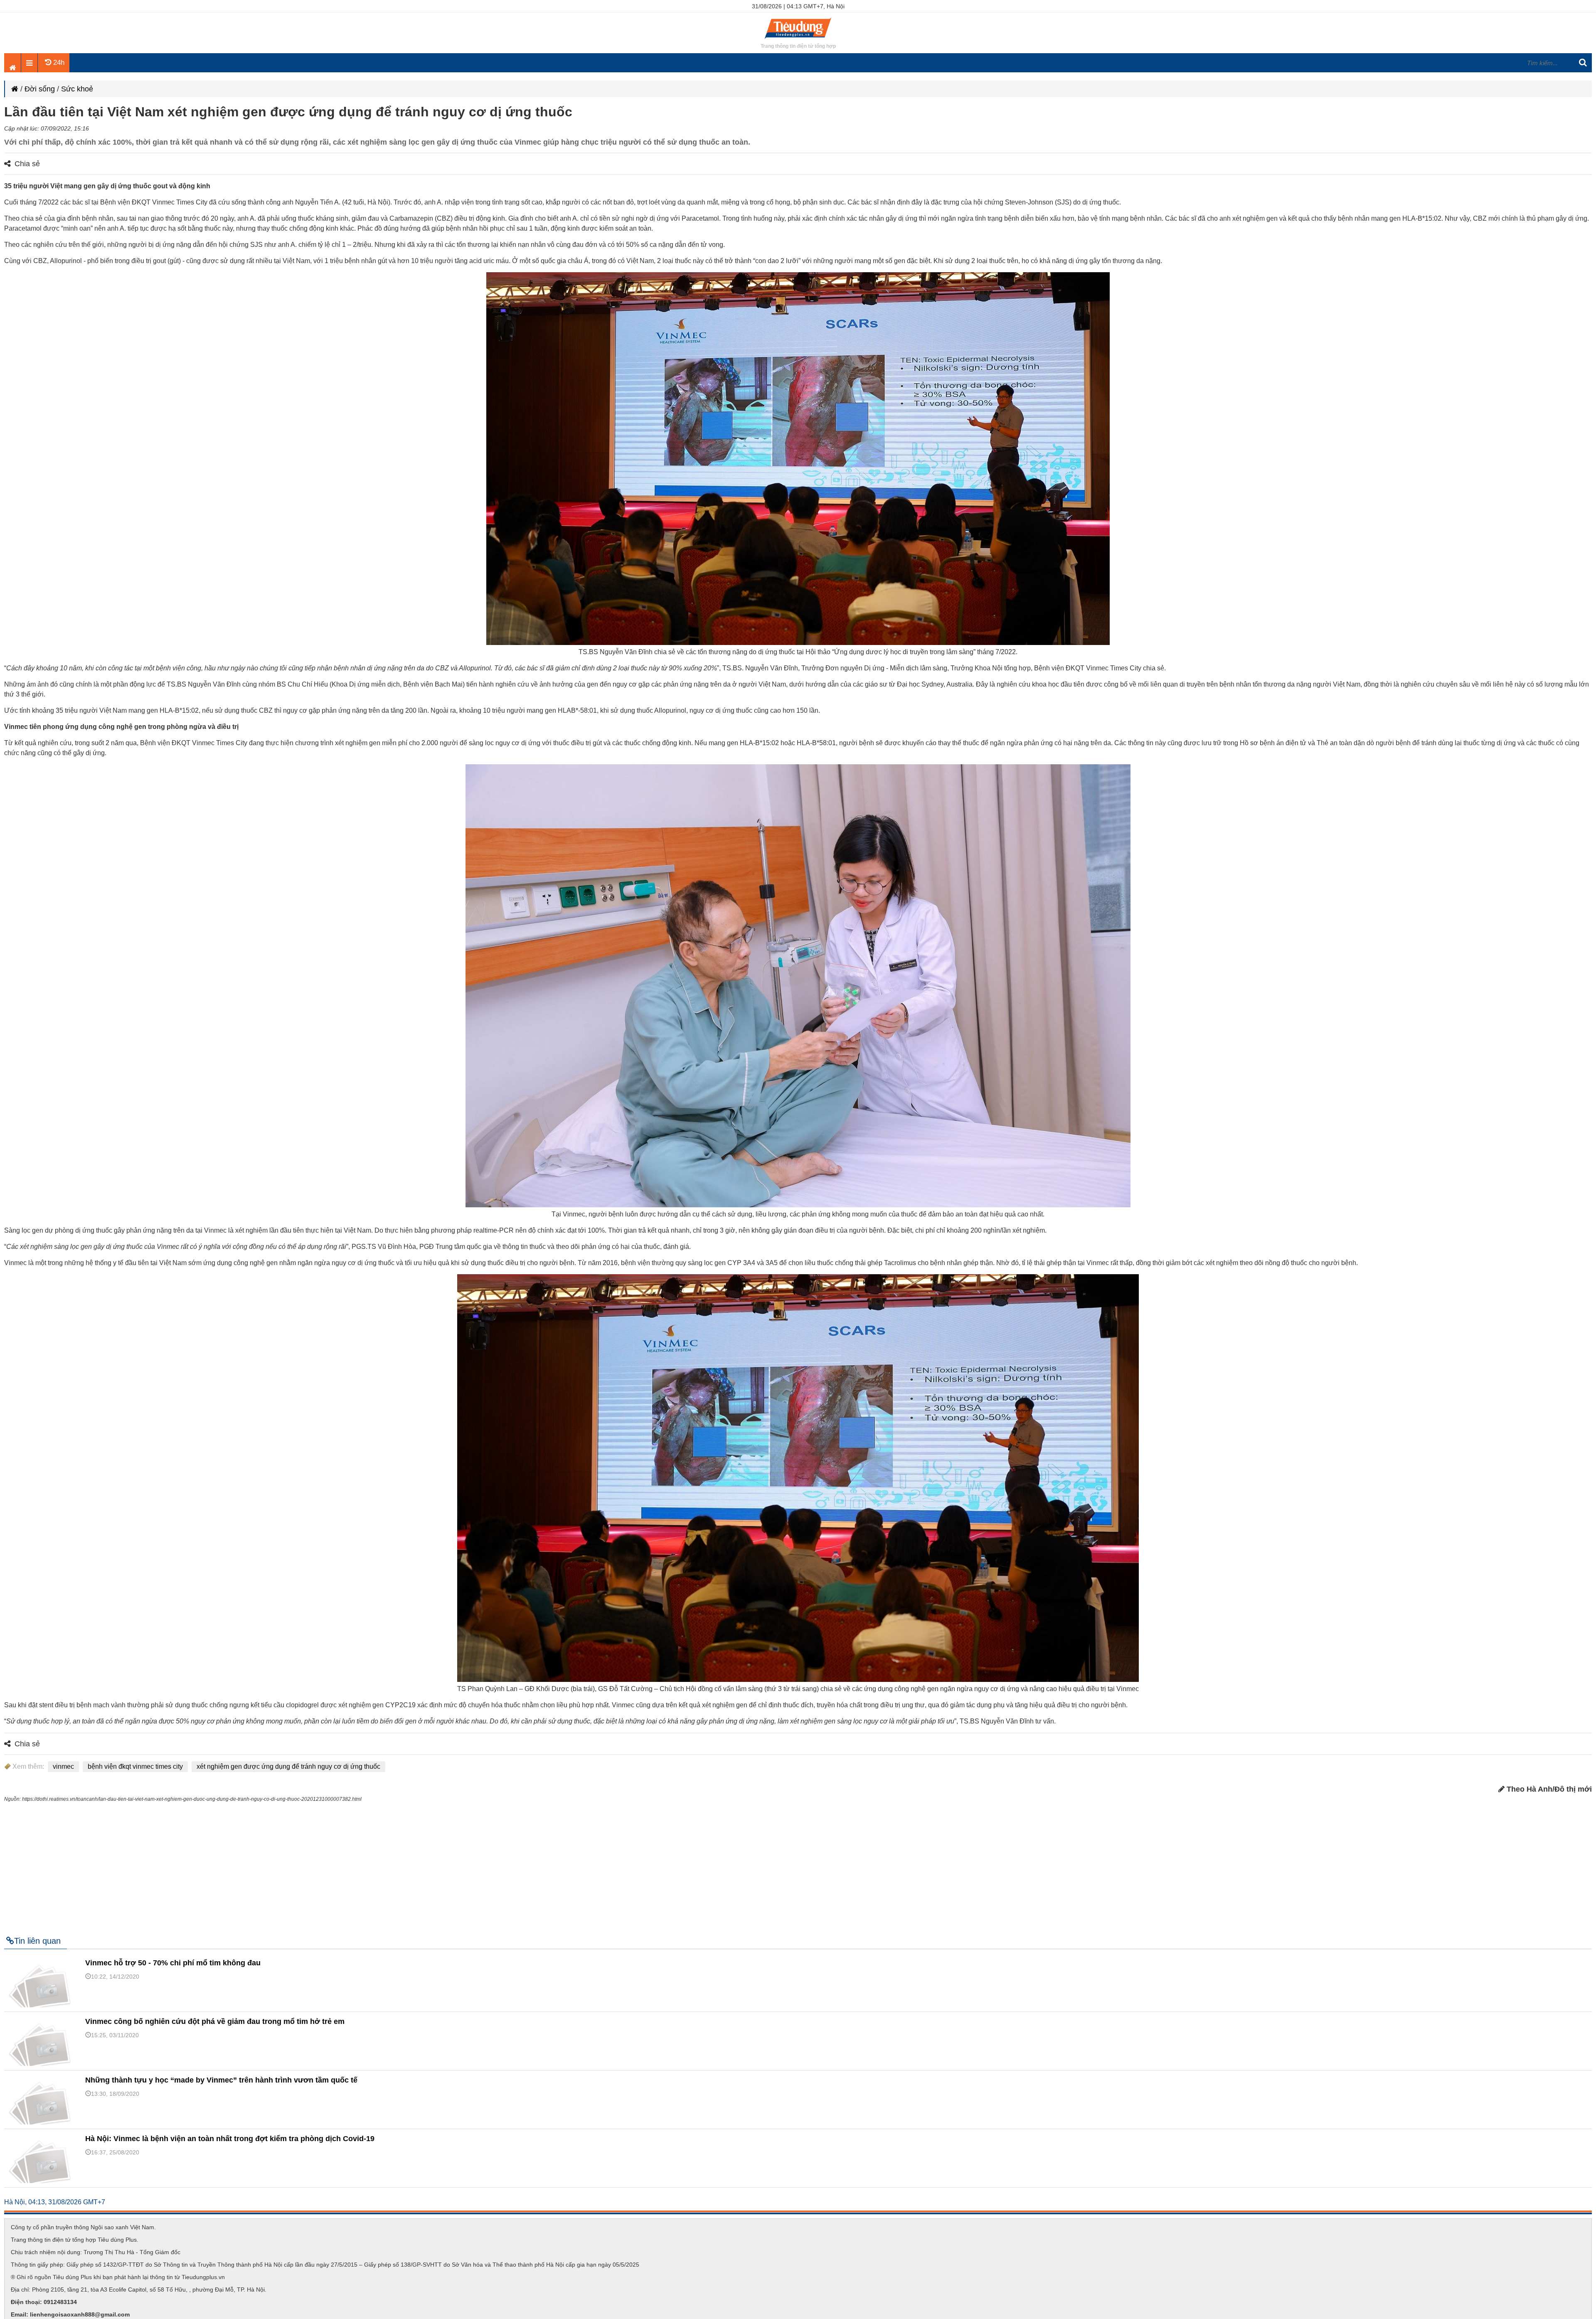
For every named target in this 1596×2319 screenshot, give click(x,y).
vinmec (63, 1766)
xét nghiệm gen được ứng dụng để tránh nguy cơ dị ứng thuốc (288, 1766)
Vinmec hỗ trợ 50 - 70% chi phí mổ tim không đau (173, 1963)
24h (58, 63)
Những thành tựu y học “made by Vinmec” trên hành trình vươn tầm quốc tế (221, 2080)
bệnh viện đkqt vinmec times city (135, 1766)
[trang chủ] (798, 39)
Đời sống (40, 89)
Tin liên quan (37, 1941)
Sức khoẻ (77, 89)
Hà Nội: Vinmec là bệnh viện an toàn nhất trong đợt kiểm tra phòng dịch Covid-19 (230, 2139)
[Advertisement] (798, 1866)
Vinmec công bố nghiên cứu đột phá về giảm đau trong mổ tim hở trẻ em (215, 2021)
